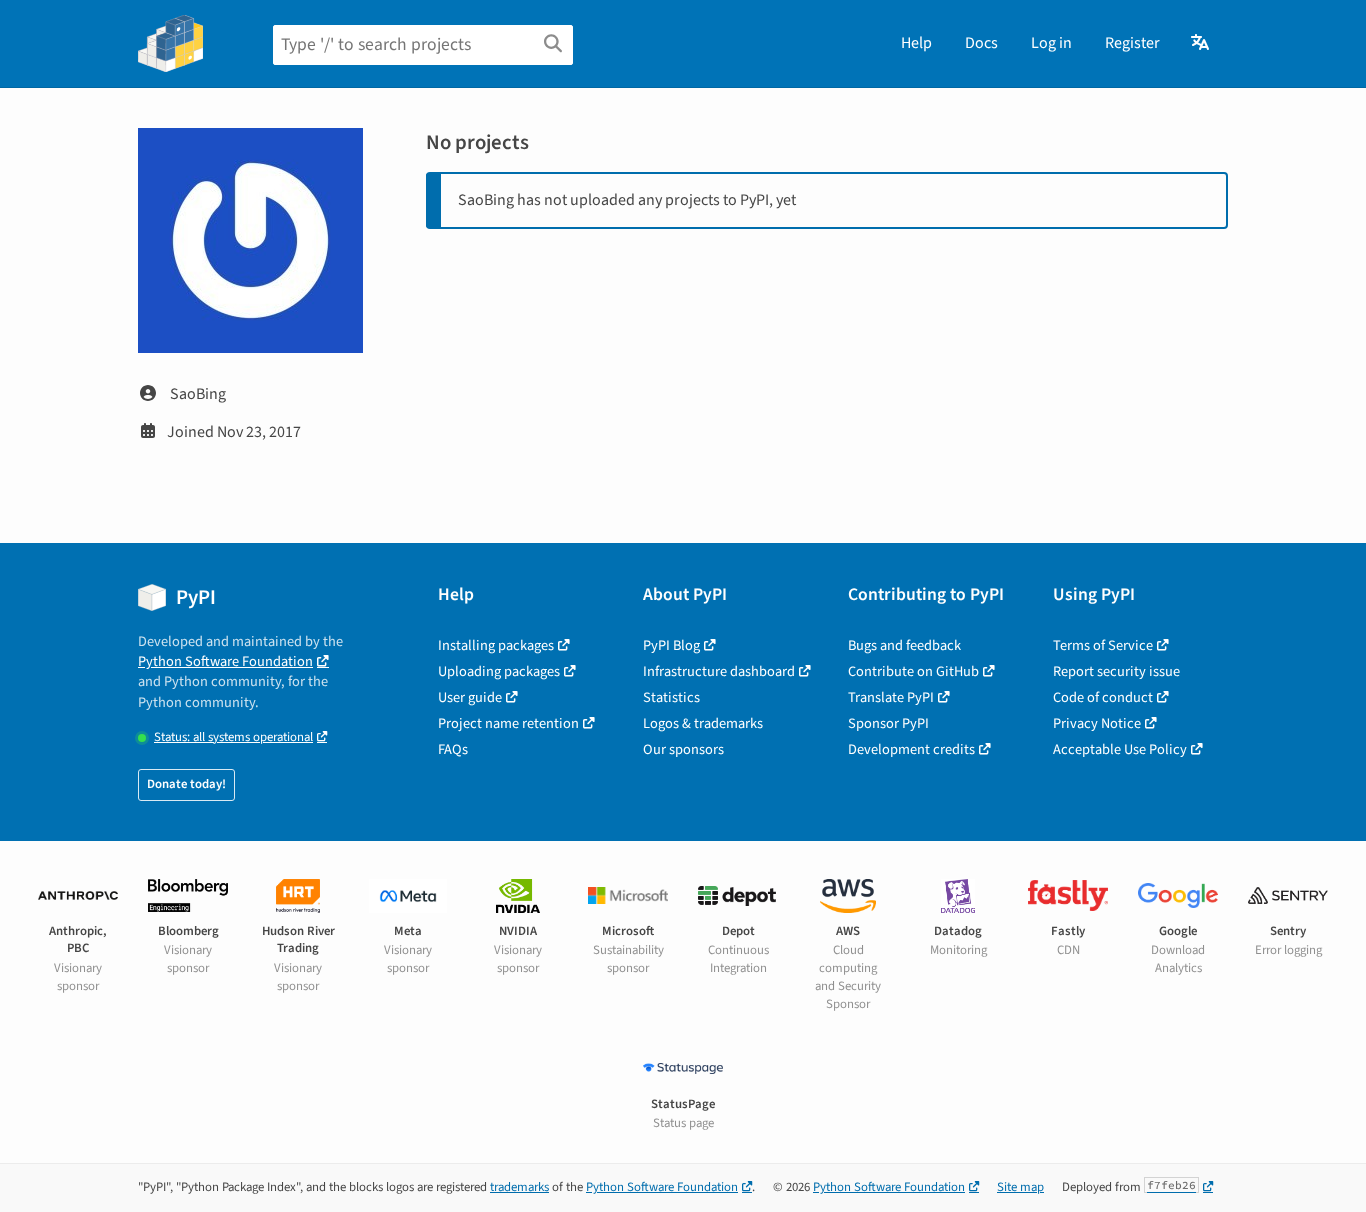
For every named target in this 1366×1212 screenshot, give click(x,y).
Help (916, 43)
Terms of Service (1103, 645)
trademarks (519, 1187)
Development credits (911, 749)
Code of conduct (1103, 697)
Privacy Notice (1097, 723)
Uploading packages (499, 671)
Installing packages (496, 645)
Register (1132, 43)
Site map (1020, 1187)
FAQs (453, 749)
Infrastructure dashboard (719, 671)
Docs (981, 43)
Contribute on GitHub (913, 671)
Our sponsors (683, 749)
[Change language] (1201, 43)
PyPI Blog (671, 645)
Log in (1051, 43)
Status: (233, 737)
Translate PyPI (891, 697)
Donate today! (186, 784)
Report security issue (1116, 671)
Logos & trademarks (703, 723)
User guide (470, 697)
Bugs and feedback (904, 645)
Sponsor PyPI (888, 723)
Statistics (671, 697)
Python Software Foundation (225, 661)
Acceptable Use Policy (1120, 749)
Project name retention (508, 723)
